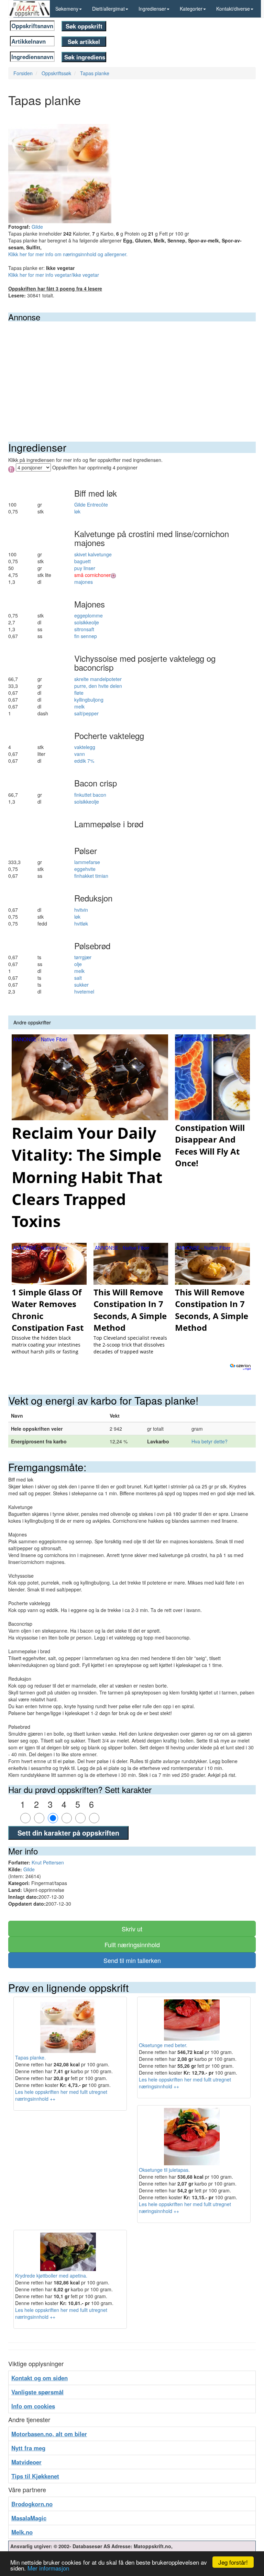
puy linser (85, 568)
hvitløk (81, 923)
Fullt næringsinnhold (132, 1944)
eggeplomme (89, 615)
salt (78, 978)
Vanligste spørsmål (37, 2392)
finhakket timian (91, 876)
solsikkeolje (87, 622)
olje (78, 964)
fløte (79, 693)
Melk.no (22, 2532)
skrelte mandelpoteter (98, 679)
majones (84, 582)
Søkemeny (67, 9)
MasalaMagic (29, 2518)
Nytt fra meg (28, 2448)
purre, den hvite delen (98, 686)
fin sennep (86, 636)
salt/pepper (86, 713)
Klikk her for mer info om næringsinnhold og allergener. (68, 254)
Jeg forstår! (233, 2562)
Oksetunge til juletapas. (164, 2170)
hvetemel (84, 991)
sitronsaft (84, 629)
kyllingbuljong (89, 700)
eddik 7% (84, 761)
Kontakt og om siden (40, 2378)
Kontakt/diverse (233, 9)
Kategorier (191, 9)
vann (80, 754)
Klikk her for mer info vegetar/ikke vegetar (54, 275)
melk (79, 706)
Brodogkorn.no (32, 2504)
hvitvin (81, 910)
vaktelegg (85, 747)
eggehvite (85, 869)
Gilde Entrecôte (91, 504)
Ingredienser (152, 9)
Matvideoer (26, 2462)
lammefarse (87, 862)
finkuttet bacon (90, 795)
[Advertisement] (132, 373)
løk (77, 511)
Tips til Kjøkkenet (35, 2476)
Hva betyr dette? (210, 1441)
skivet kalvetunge (93, 554)
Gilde (37, 227)
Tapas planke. (30, 2057)
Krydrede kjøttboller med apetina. (51, 2276)
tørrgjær (83, 957)
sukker (81, 985)
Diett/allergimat (108, 9)
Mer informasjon (48, 2568)
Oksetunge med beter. (163, 2045)
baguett (82, 561)
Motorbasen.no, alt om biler (49, 2434)
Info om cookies (33, 2406)
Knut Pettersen (48, 1862)
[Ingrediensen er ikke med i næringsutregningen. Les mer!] (113, 575)
